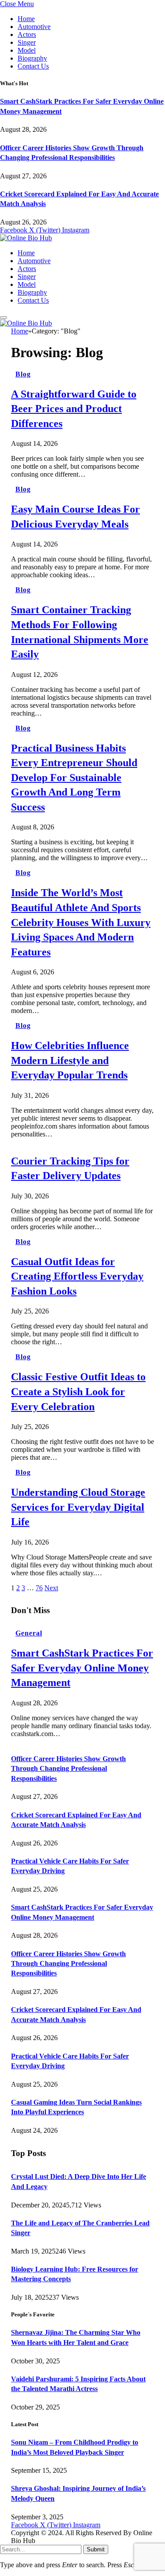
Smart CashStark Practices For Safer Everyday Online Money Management (82, 1668)
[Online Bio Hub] (26, 238)
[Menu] (4, 318)
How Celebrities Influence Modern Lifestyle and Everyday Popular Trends (70, 1060)
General (29, 1633)
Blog (23, 374)
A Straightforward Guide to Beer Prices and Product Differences (74, 409)
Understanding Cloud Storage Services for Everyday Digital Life (78, 1507)
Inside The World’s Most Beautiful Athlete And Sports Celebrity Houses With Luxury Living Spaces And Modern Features (81, 922)
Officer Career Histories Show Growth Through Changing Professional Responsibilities (68, 1769)
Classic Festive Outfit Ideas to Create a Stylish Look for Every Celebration (78, 1391)
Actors (27, 34)
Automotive (34, 27)
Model (27, 50)
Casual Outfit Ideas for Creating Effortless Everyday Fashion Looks (77, 1276)
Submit (96, 2549)
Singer (27, 42)
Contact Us (33, 66)
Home (26, 19)
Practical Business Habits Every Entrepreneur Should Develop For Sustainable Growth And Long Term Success (74, 778)
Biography (32, 58)
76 (39, 1588)
